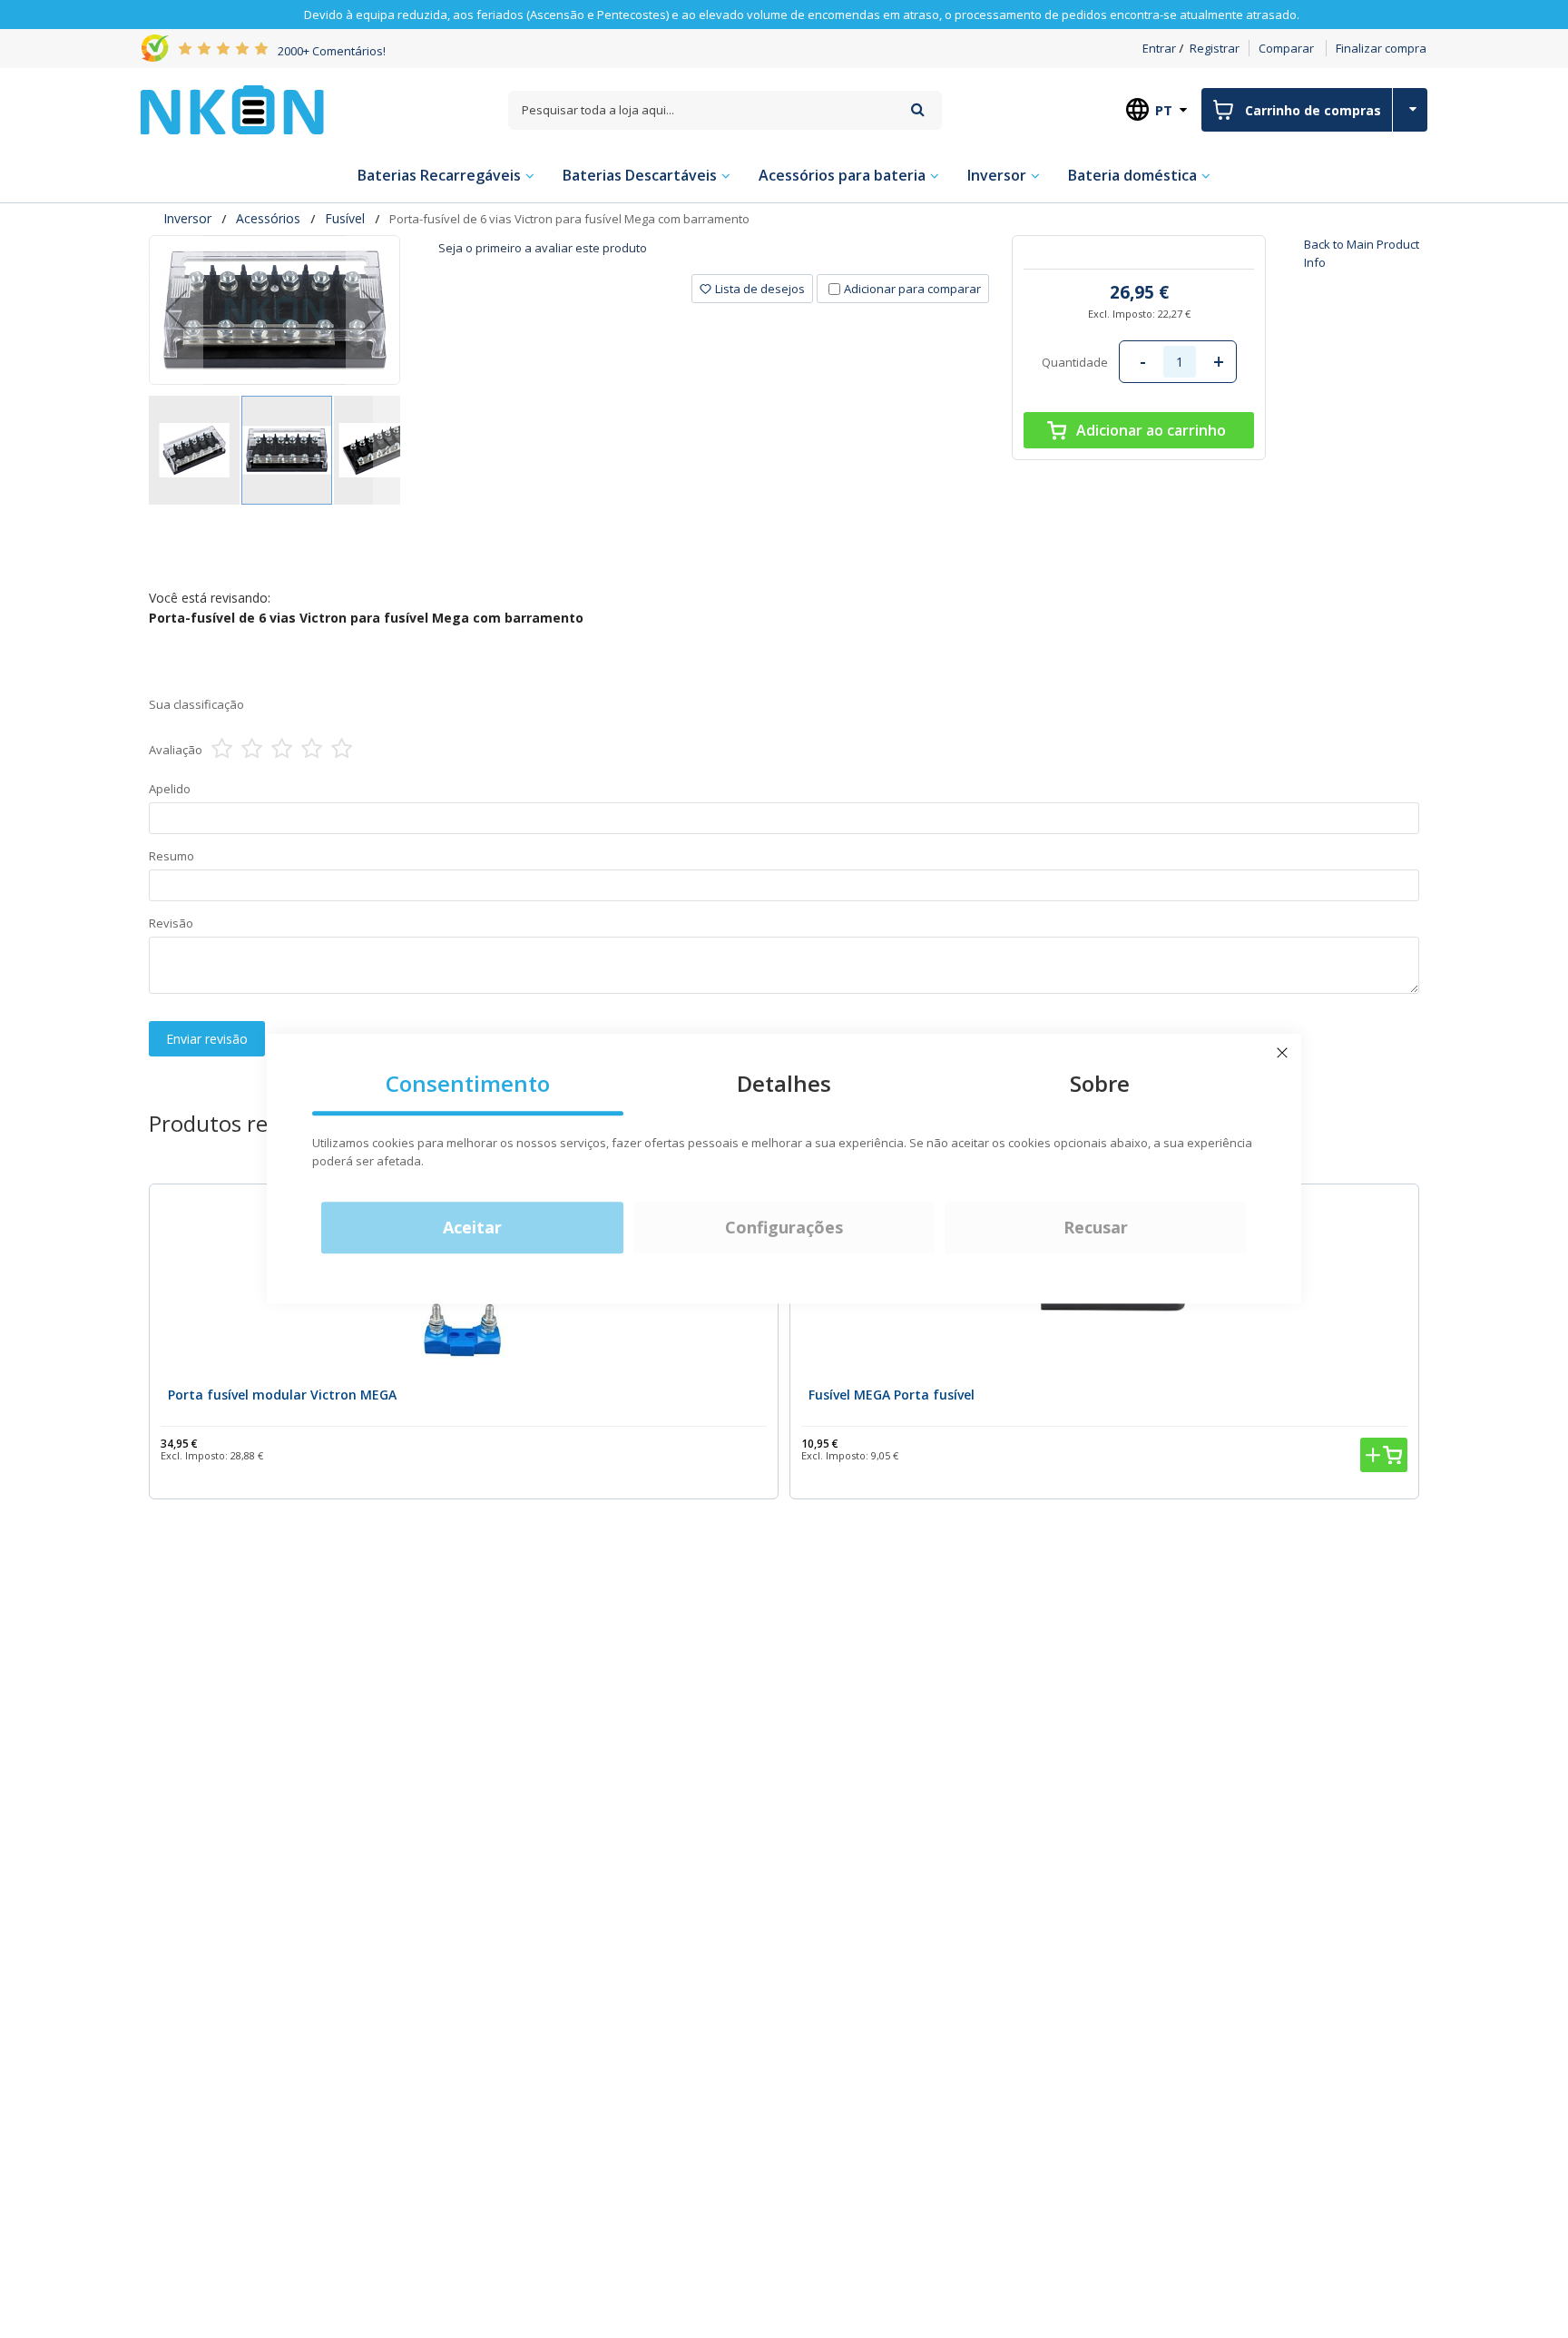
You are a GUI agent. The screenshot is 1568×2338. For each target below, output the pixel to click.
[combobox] (725, 110)
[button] (176, 310)
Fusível (345, 218)
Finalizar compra (1381, 48)
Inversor (187, 218)
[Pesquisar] (918, 109)
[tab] (714, 255)
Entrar (1159, 48)
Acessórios (268, 218)
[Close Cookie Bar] (1282, 1053)
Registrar (1215, 48)
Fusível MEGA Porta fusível (892, 1395)
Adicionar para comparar (912, 289)
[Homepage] (232, 110)
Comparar (1286, 48)
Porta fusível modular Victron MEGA (282, 1395)
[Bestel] (1384, 1455)
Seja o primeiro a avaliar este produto (543, 248)
